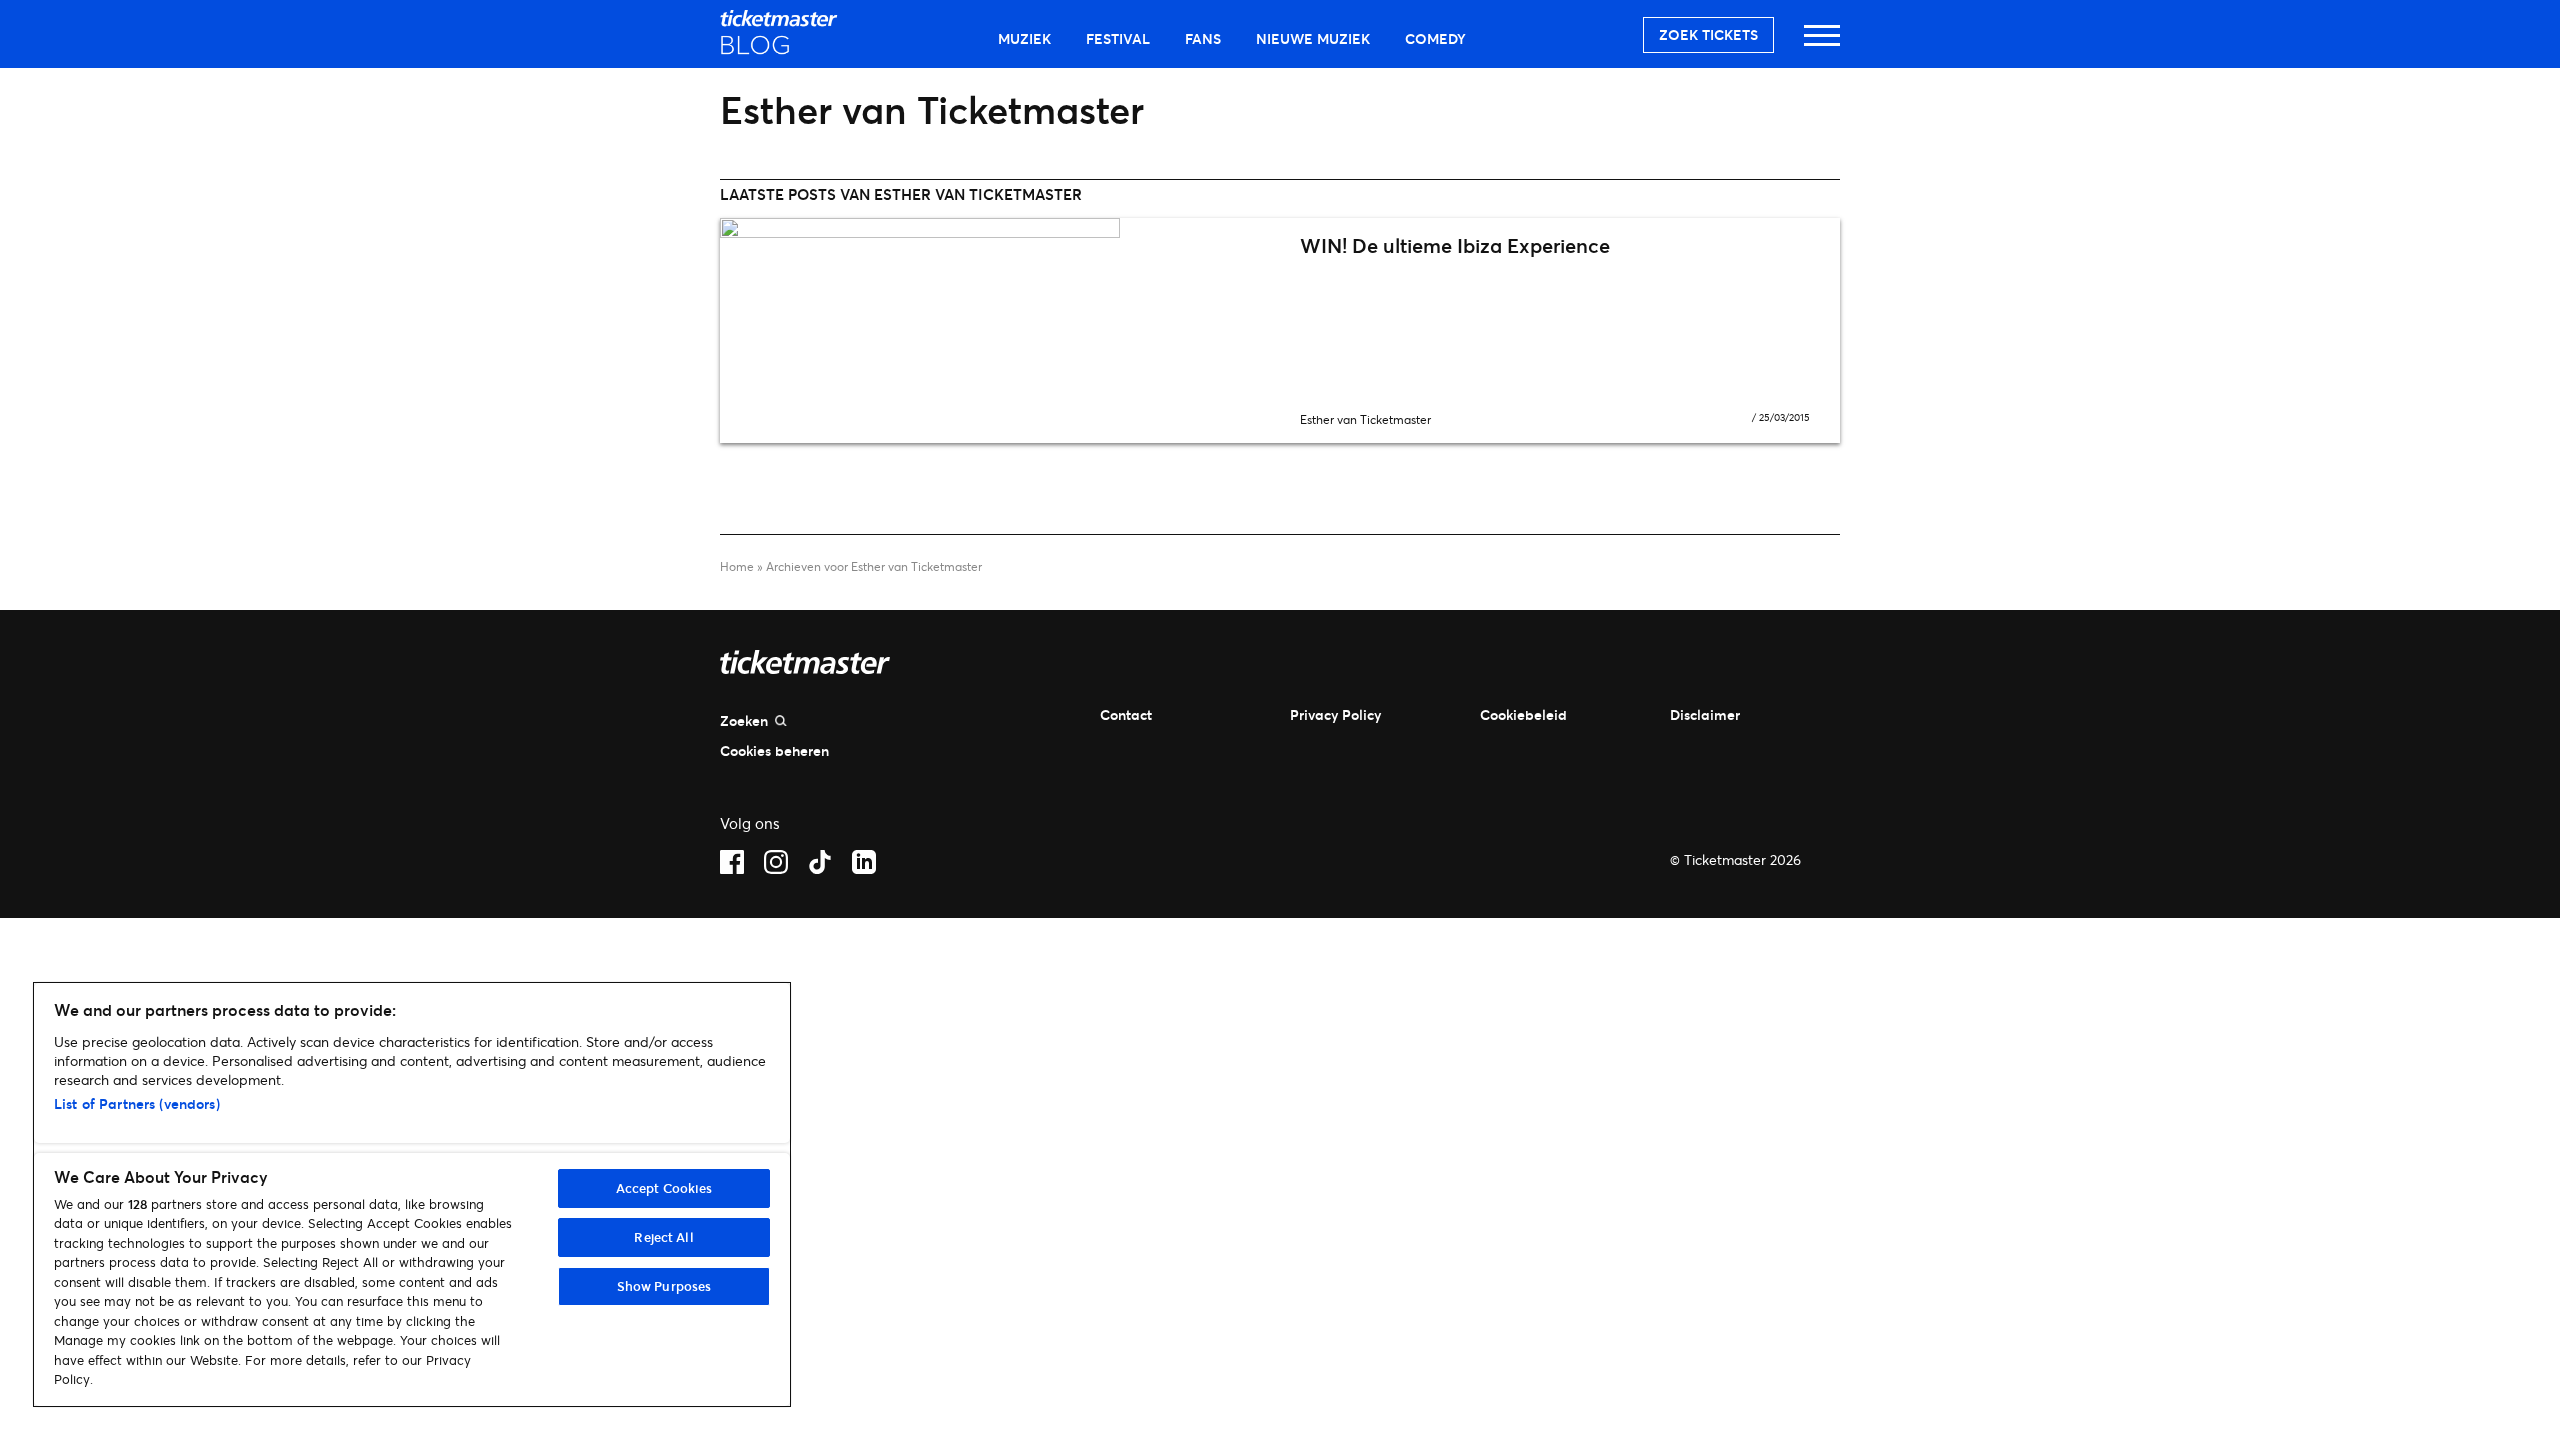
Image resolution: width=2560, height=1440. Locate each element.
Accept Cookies (664, 1188)
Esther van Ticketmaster (1365, 419)
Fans (1203, 38)
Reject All (663, 1237)
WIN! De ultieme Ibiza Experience (1455, 245)
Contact (1126, 714)
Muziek (1024, 38)
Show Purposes (664, 1286)
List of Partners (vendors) (137, 1103)
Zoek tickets (1708, 34)
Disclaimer (1705, 714)
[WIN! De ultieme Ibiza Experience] (1000, 330)
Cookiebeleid (1523, 714)
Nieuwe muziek (1313, 38)
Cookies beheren (774, 750)
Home (737, 566)
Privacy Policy (1335, 714)
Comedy (1435, 38)
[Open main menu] (1822, 44)
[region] (412, 1194)
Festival (1118, 38)
